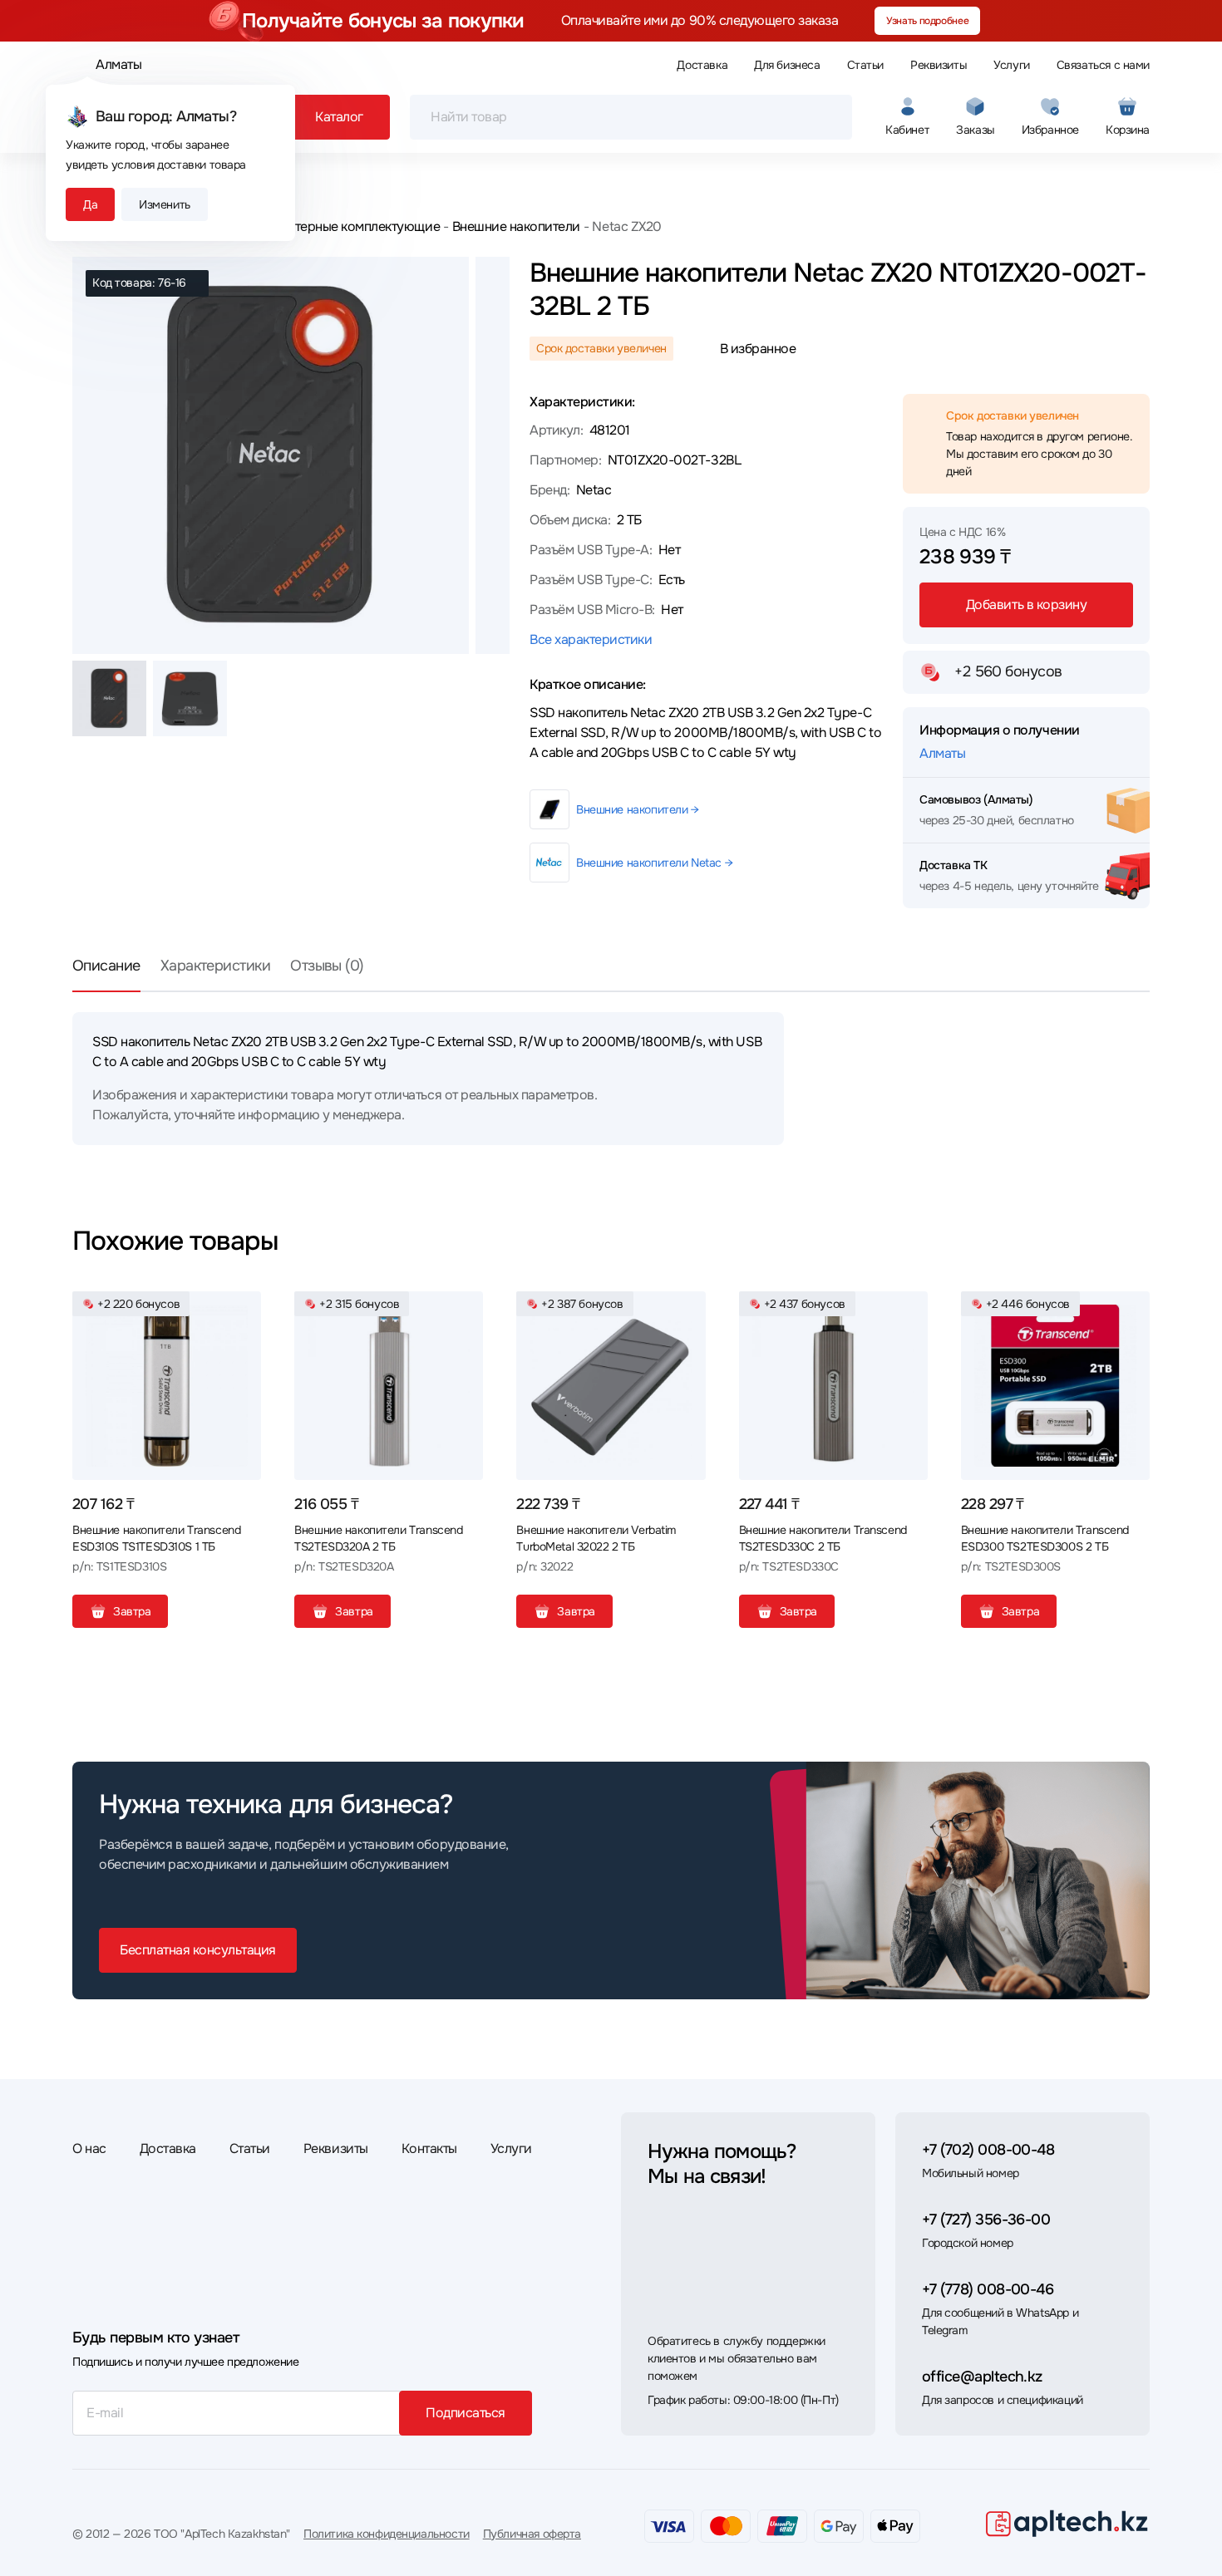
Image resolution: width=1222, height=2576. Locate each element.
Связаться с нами (1103, 65)
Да (90, 204)
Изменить (165, 204)
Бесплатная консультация (198, 1950)
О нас (89, 2148)
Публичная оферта (532, 2534)
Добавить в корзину (1026, 605)
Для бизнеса (787, 65)
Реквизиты (939, 65)
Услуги (1011, 65)
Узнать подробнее (927, 21)
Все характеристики (591, 639)
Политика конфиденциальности (387, 2534)
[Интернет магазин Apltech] (1067, 2523)
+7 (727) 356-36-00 (986, 2220)
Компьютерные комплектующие (343, 226)
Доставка (702, 65)
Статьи (865, 65)
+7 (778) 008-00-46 (988, 2289)
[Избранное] (242, 1310)
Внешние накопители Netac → (654, 863)
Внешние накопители (516, 226)
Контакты (429, 2148)
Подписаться (466, 2413)
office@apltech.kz (982, 2377)
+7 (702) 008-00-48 (988, 2150)
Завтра (132, 1611)
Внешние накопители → (638, 809)
